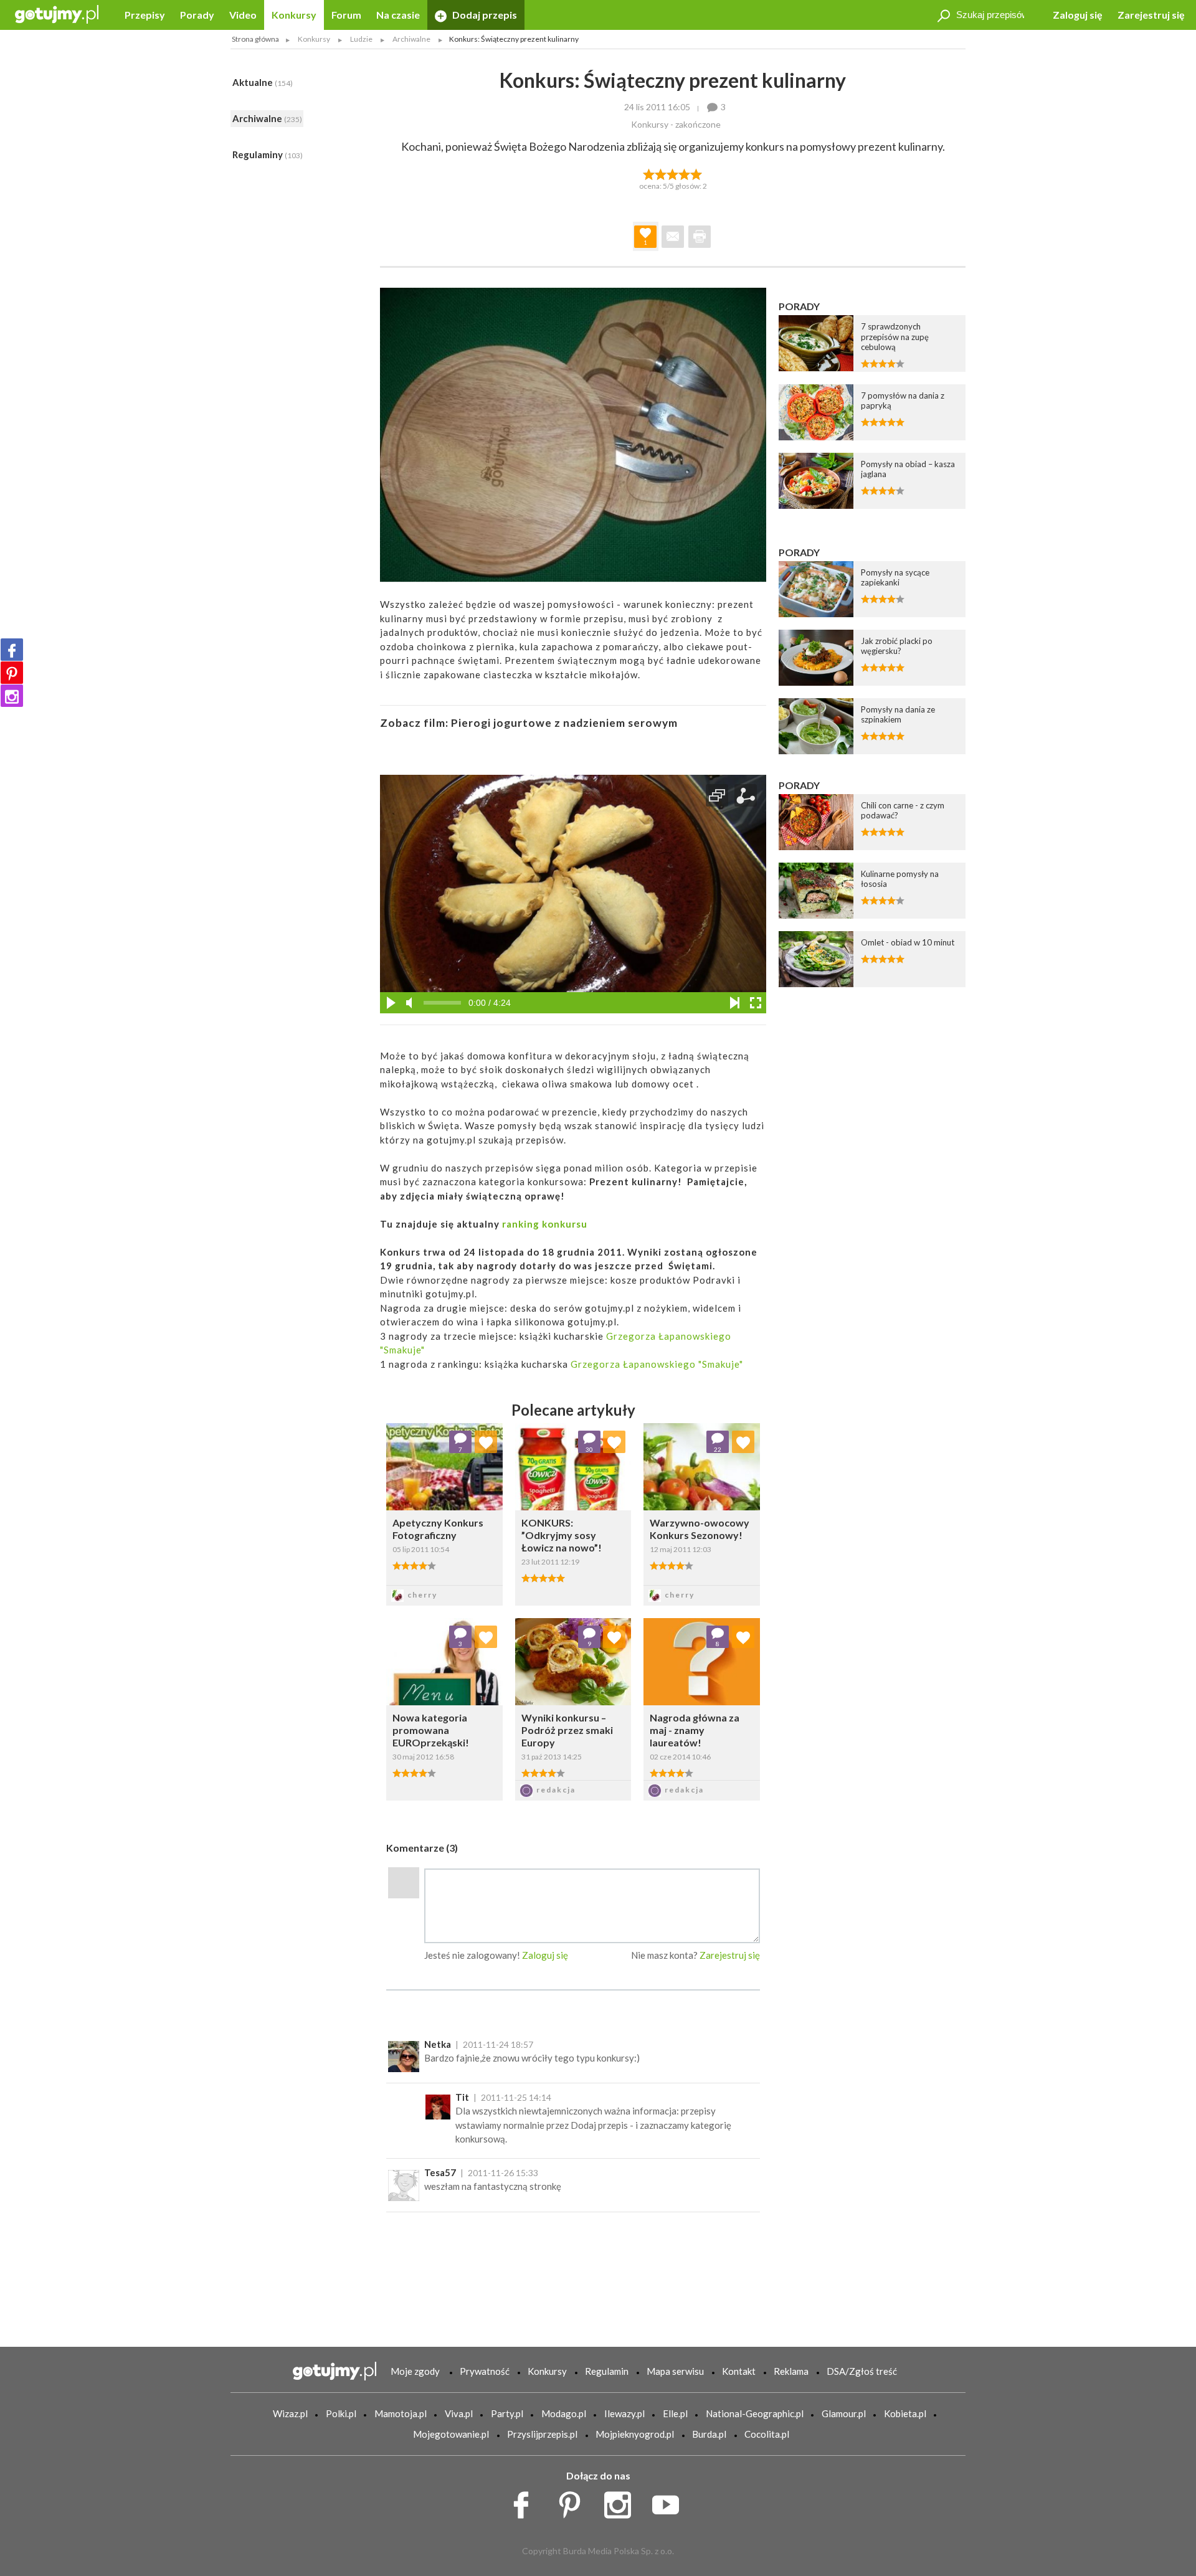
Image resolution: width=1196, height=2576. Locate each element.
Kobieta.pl (905, 2413)
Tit (462, 2097)
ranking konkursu (545, 1224)
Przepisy (145, 15)
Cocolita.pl (767, 2434)
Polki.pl (341, 2413)
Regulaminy (268, 154)
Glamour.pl (844, 2413)
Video (243, 15)
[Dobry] (672, 173)
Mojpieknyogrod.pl (635, 2434)
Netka (438, 2044)
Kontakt (739, 2371)
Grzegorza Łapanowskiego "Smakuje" (656, 1364)
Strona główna (255, 39)
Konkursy (294, 15)
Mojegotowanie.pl (451, 2434)
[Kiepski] (649, 173)
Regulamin (607, 2371)
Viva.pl (459, 2413)
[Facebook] (12, 650)
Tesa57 (440, 2172)
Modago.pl (564, 2413)
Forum (346, 15)
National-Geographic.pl (755, 2413)
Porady (197, 15)
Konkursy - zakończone (676, 124)
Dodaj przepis (484, 15)
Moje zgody (415, 2371)
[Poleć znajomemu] (673, 237)
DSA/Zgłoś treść (862, 2371)
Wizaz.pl (290, 2413)
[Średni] (661, 173)
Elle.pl (675, 2413)
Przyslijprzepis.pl (542, 2434)
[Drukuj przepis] (700, 237)
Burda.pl (709, 2434)
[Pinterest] (12, 673)
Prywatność (485, 2371)
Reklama (791, 2371)
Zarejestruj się (1151, 15)
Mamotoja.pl (401, 2413)
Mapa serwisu (675, 2371)
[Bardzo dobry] (685, 173)
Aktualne (263, 82)
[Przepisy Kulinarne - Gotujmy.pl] (57, 13)
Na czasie (398, 15)
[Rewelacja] (697, 173)
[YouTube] (670, 2501)
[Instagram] (12, 696)
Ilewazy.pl (624, 2413)
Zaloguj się (1078, 15)
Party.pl (507, 2413)
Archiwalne (267, 118)
